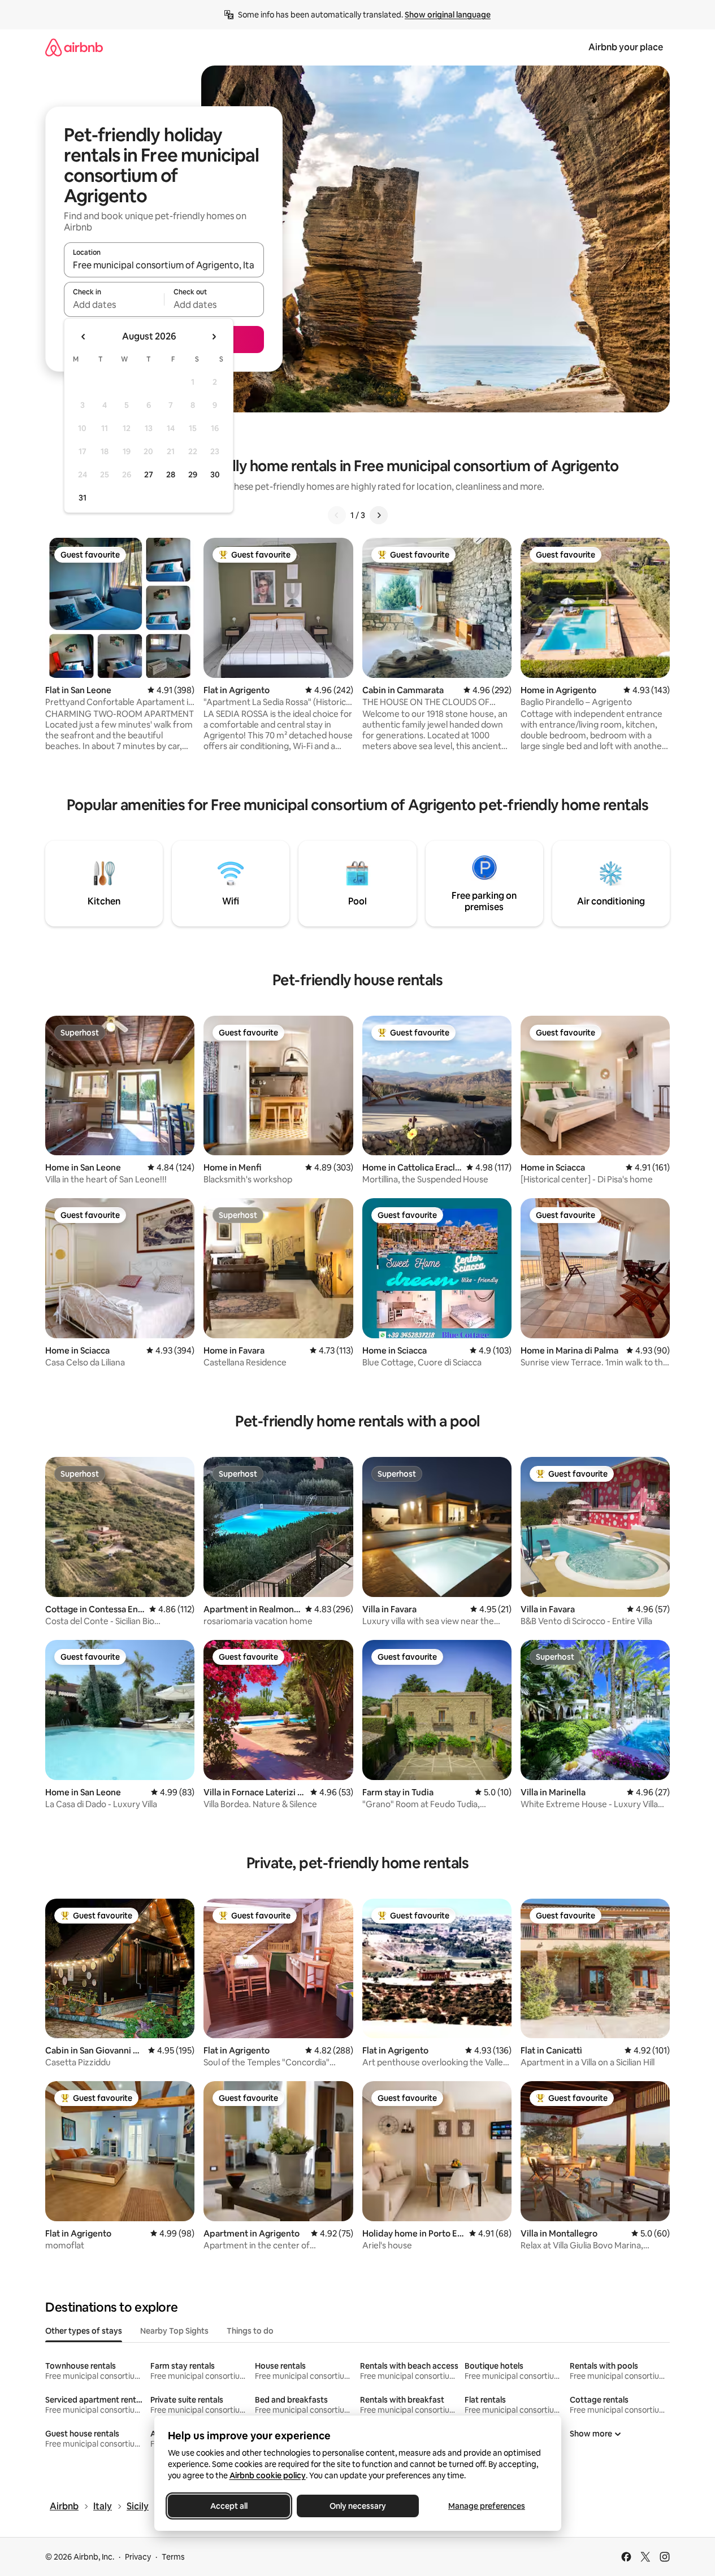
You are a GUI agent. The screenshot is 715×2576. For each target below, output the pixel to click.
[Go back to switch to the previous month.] (84, 337)
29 (193, 475)
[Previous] (337, 515)
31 (83, 498)
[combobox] (164, 265)
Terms (173, 2557)
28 (171, 475)
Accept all (229, 2506)
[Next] (379, 515)
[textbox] (114, 304)
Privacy (138, 2557)
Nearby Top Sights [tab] (174, 2331)
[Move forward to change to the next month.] (214, 337)
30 (215, 475)
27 (149, 475)
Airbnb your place (626, 47)
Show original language (448, 15)
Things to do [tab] (250, 2331)
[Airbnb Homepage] (74, 47)
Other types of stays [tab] (84, 2331)
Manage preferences (487, 2506)
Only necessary (358, 2506)
